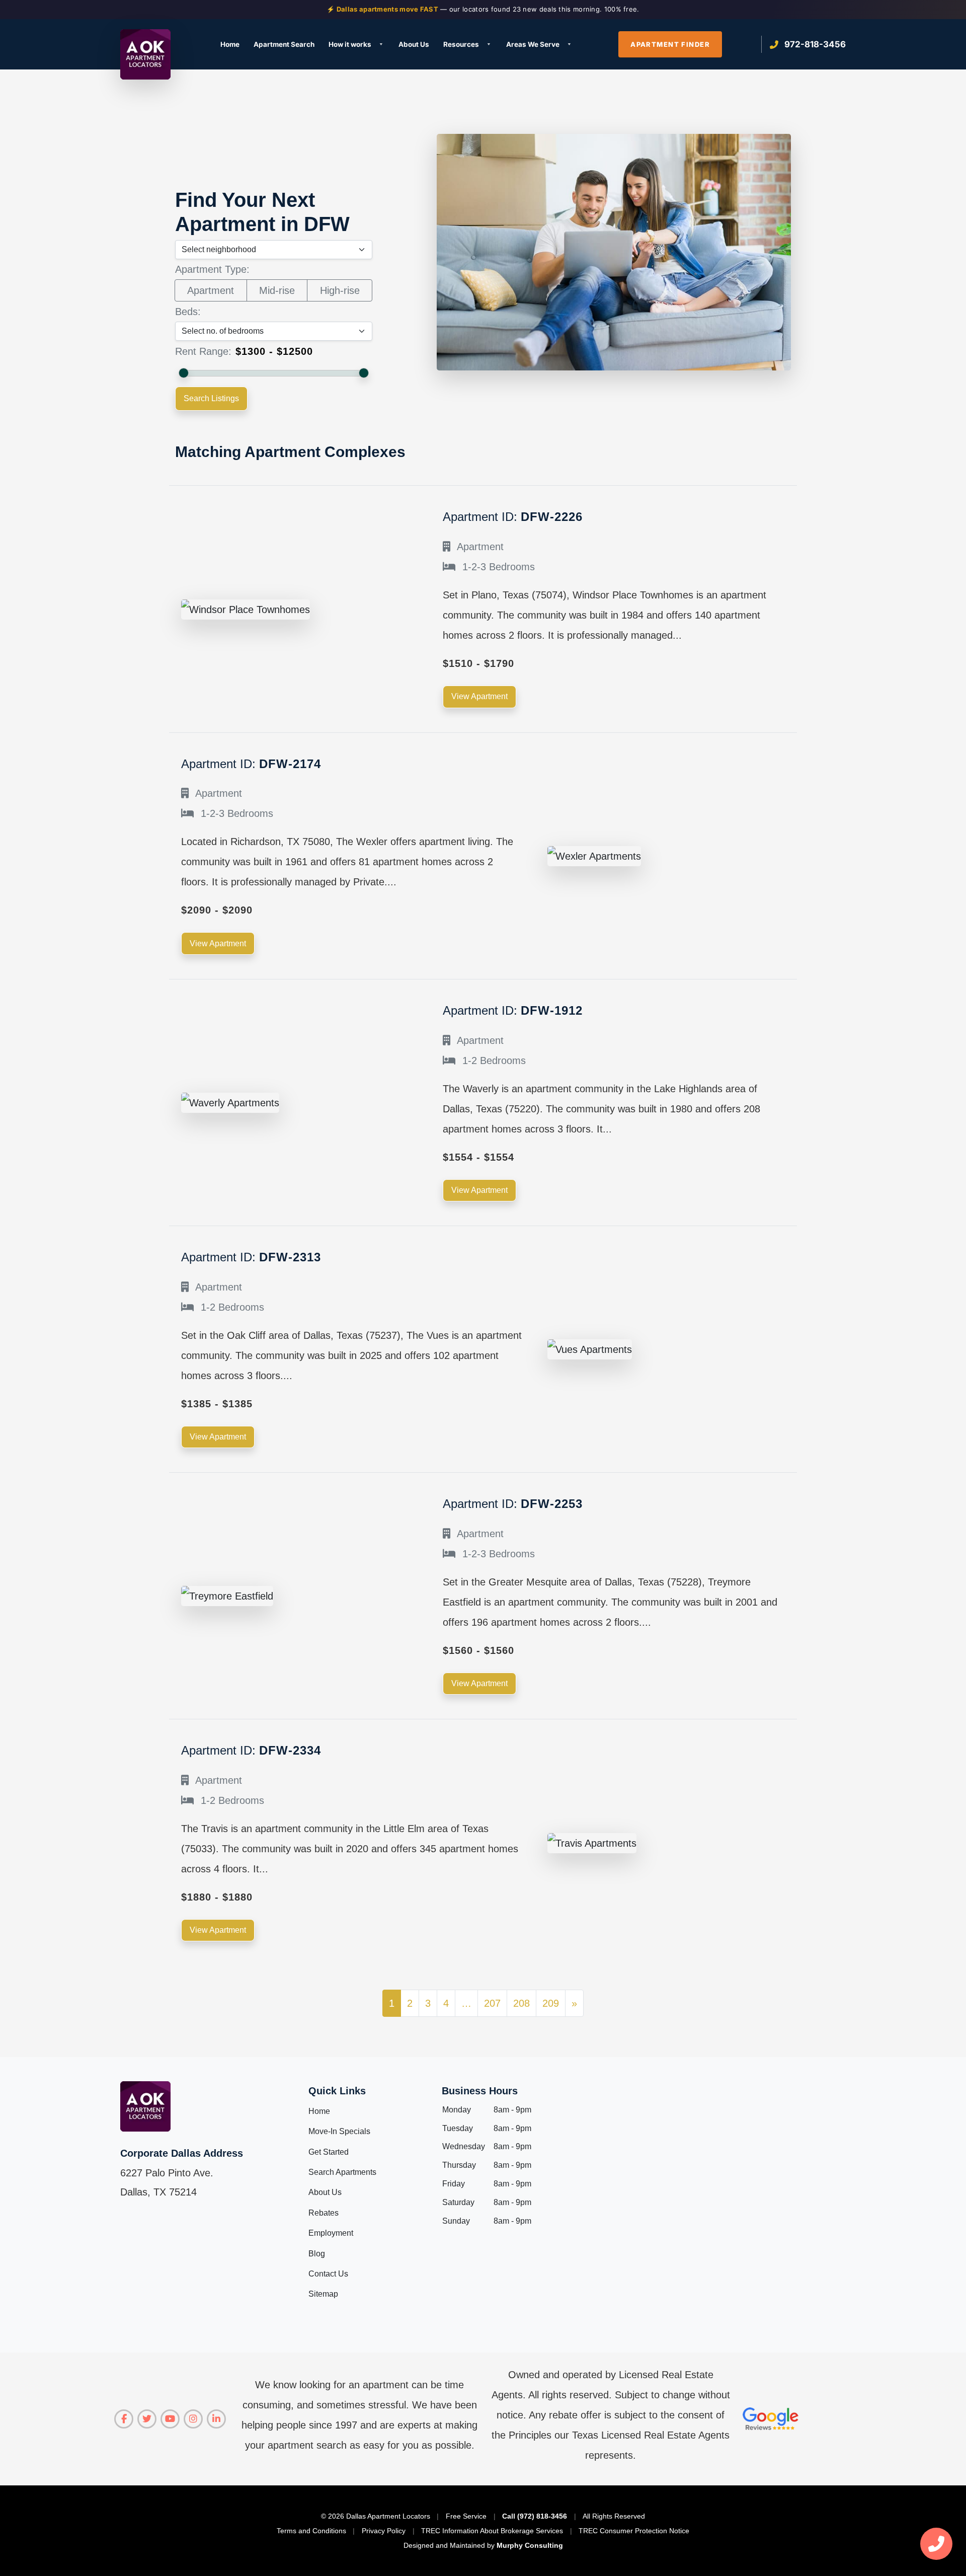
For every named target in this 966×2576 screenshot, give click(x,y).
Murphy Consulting (530, 2545)
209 (551, 2003)
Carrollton (227, 178)
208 (521, 2003)
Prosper (496, 212)
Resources (461, 44)
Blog (317, 2254)
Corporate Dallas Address (182, 2153)
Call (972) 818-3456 (535, 2516)
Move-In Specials (339, 2131)
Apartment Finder (670, 44)
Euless (221, 229)
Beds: (188, 312)
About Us (414, 44)
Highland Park (371, 128)
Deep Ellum (229, 196)
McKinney (500, 128)
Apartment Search (284, 44)
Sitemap (323, 2294)
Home (230, 44)
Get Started (329, 2152)
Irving (356, 145)
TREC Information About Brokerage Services (492, 2531)
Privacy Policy (384, 2531)
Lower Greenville (375, 229)
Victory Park (641, 145)
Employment (331, 2233)
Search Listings (211, 398)
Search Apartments (342, 2172)
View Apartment (479, 696)
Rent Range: (203, 351)
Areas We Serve (533, 44)
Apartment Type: (212, 269)
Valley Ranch (641, 128)
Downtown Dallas (240, 212)
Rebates (324, 2213)
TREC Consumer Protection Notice (634, 2531)
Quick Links (337, 2091)
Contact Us (328, 2274)
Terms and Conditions (311, 2531)
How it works (350, 44)
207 (492, 2003)
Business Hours (480, 2091)
